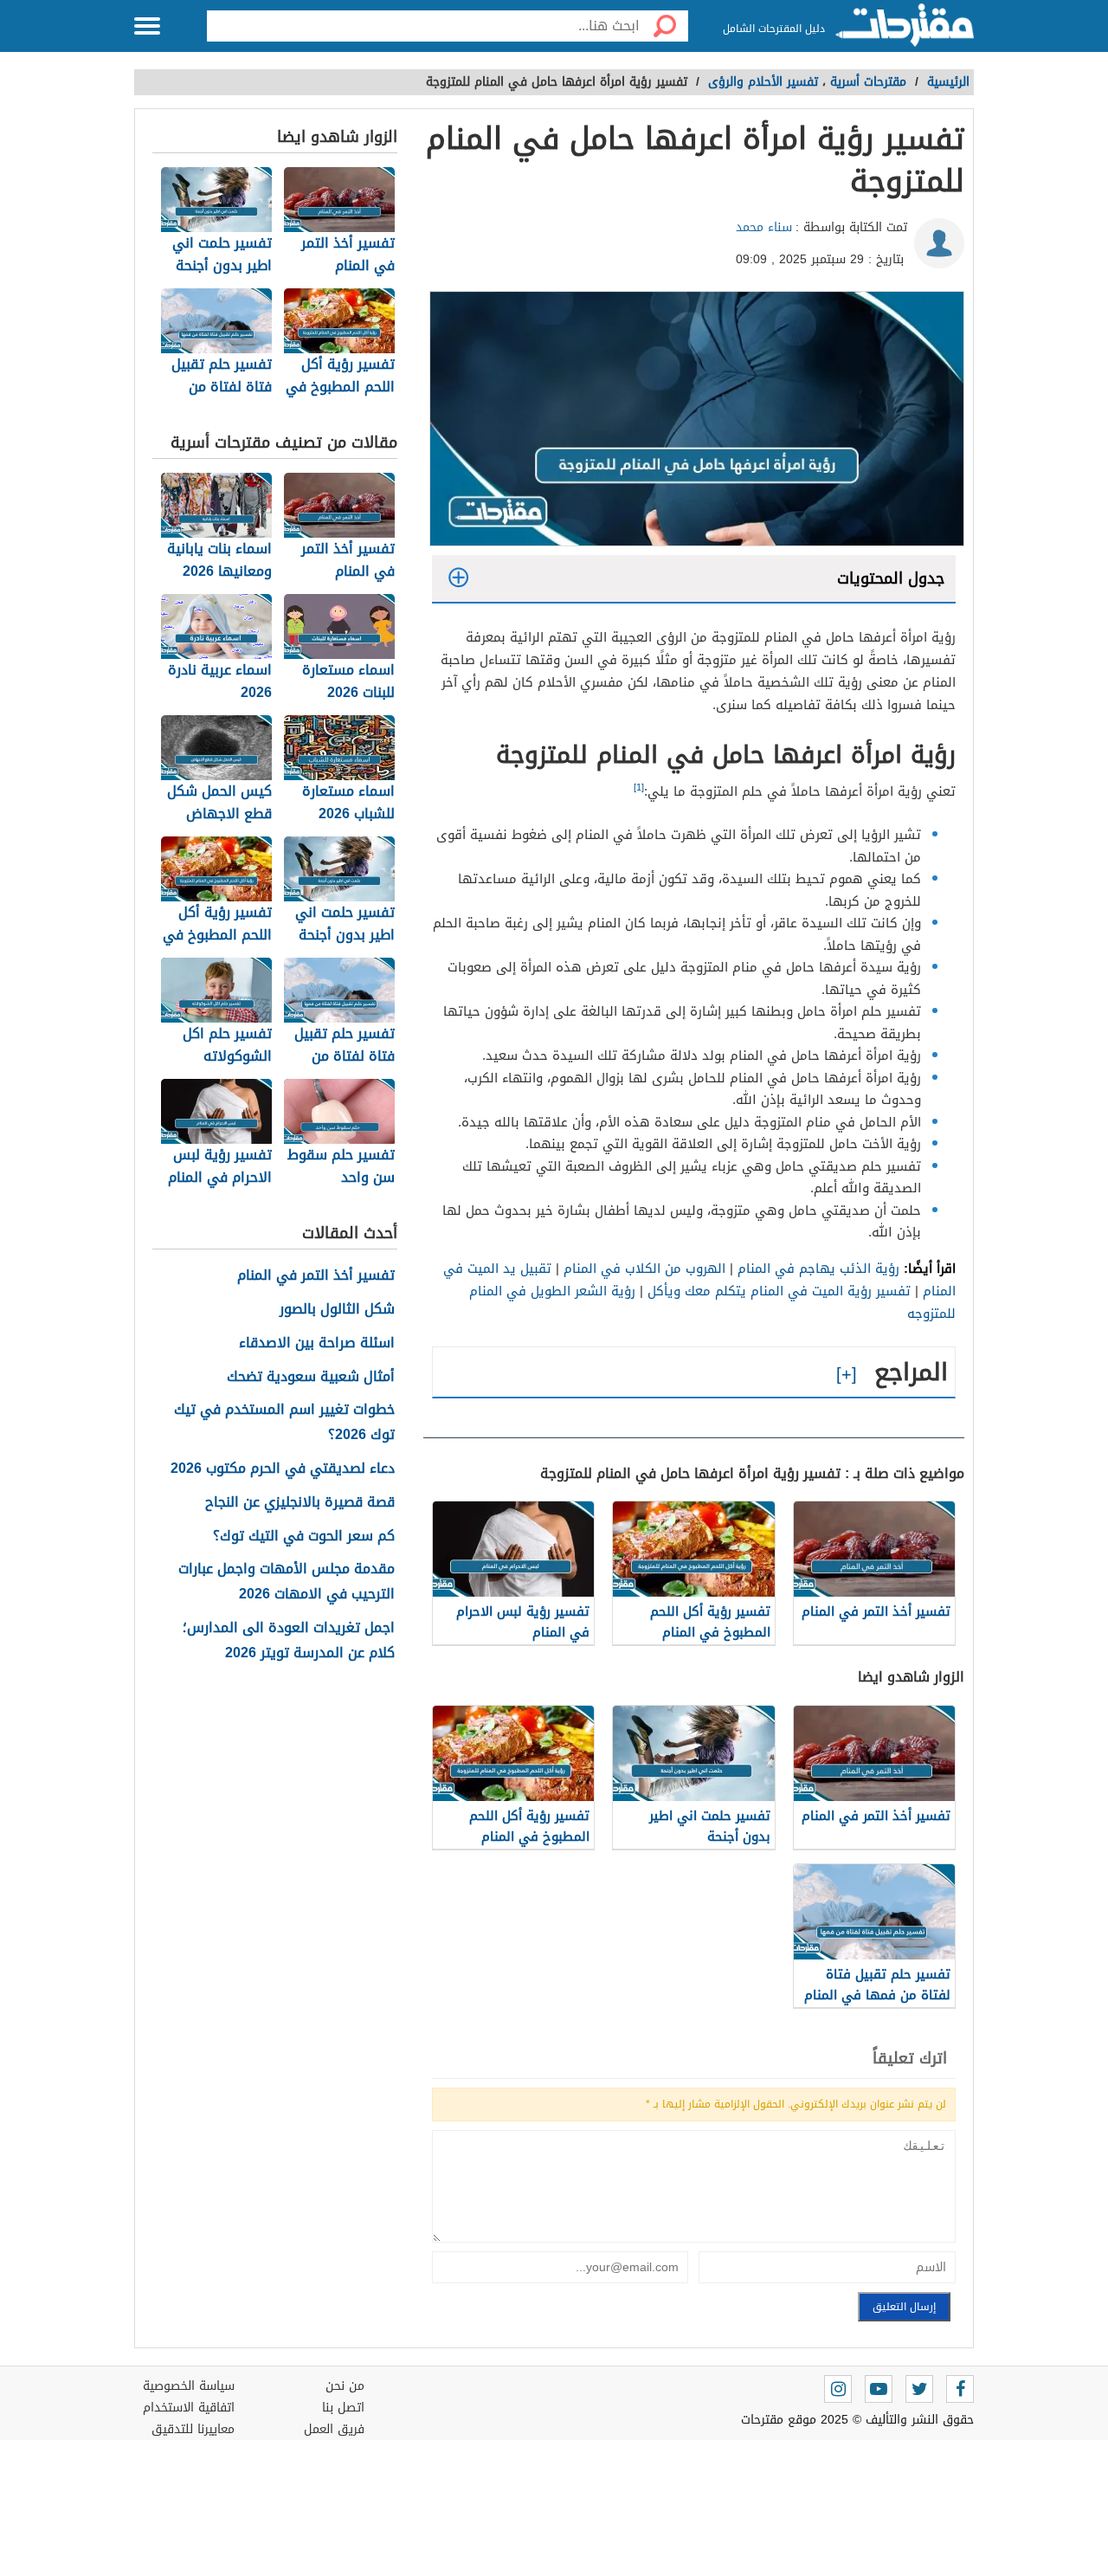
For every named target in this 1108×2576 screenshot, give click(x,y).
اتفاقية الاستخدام (189, 2408)
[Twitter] (919, 2389)
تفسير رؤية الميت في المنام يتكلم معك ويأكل (779, 1291)
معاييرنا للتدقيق (193, 2429)
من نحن (345, 2386)
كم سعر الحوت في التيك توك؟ (304, 1537)
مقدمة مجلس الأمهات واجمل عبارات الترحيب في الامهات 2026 (287, 1582)
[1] (639, 788)
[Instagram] (838, 2389)
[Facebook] (960, 2389)
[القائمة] (147, 26)
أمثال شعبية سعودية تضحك (311, 1377)
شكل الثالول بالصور (337, 1310)
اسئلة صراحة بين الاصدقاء (317, 1343)
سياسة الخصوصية (189, 2386)
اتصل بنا (343, 2408)
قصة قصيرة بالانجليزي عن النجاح (300, 1503)
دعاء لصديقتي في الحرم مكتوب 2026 (283, 1469)
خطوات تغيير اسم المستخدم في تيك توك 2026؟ (284, 1423)
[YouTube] (879, 2389)
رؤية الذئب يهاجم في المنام (818, 1269)
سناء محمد (764, 227)
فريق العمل (334, 2429)
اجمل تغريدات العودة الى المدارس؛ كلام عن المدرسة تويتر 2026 (289, 1641)
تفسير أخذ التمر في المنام (316, 1276)
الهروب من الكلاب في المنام (644, 1269)
